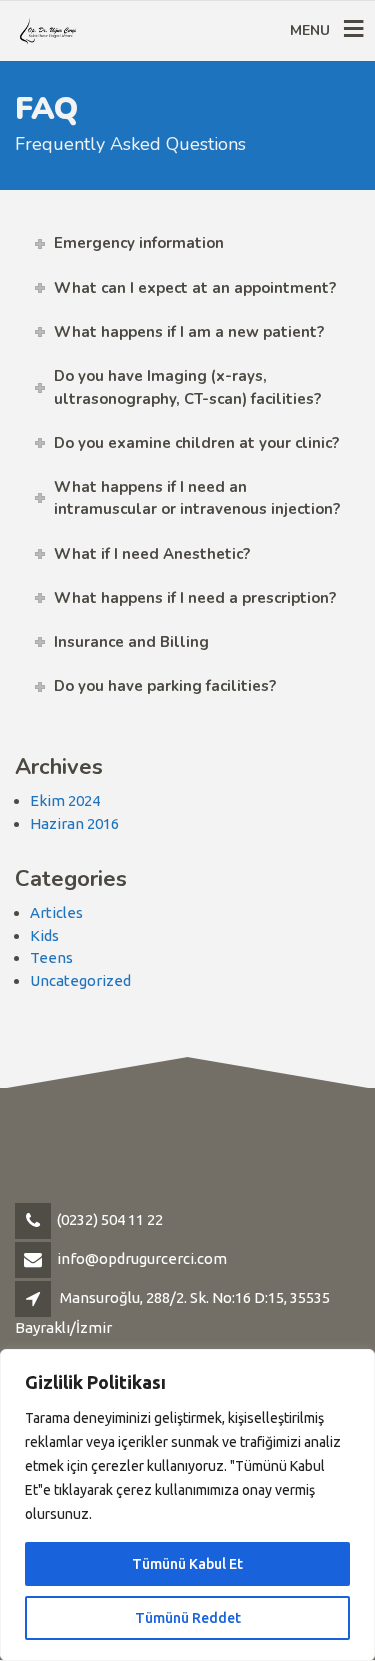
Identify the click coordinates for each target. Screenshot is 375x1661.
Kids (44, 935)
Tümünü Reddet (188, 1618)
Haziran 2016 (74, 823)
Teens (51, 957)
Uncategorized (80, 980)
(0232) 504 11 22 (110, 1219)
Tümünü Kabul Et (187, 1564)
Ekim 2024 (65, 800)
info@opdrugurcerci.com (142, 1258)
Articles (56, 912)
